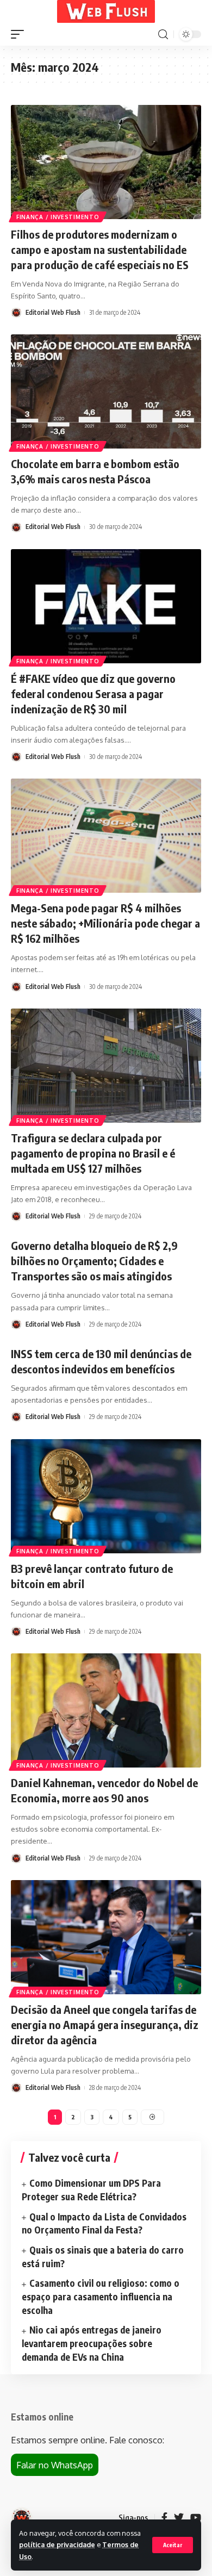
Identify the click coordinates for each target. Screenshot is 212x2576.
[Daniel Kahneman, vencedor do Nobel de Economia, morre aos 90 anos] (106, 1710)
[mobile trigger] (20, 34)
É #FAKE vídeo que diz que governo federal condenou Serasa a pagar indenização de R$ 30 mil (93, 693)
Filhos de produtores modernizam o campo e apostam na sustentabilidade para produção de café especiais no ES (100, 249)
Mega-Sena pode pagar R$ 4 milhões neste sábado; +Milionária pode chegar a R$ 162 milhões (105, 923)
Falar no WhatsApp (55, 2465)
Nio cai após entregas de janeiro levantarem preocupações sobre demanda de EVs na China (92, 2343)
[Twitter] (179, 2518)
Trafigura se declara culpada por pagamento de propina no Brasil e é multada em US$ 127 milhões (93, 1153)
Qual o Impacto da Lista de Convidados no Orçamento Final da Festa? (104, 2223)
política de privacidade (57, 2544)
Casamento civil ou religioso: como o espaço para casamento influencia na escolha (101, 2296)
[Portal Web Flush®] (106, 11)
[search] (163, 35)
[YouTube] (196, 2518)
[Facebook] (164, 2518)
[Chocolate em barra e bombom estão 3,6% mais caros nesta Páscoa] (106, 391)
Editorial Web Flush (53, 312)
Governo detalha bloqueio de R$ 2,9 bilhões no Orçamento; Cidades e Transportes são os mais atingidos (94, 1261)
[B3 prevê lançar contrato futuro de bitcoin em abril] (106, 1496)
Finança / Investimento (58, 217)
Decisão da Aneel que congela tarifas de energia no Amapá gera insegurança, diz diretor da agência (105, 2024)
